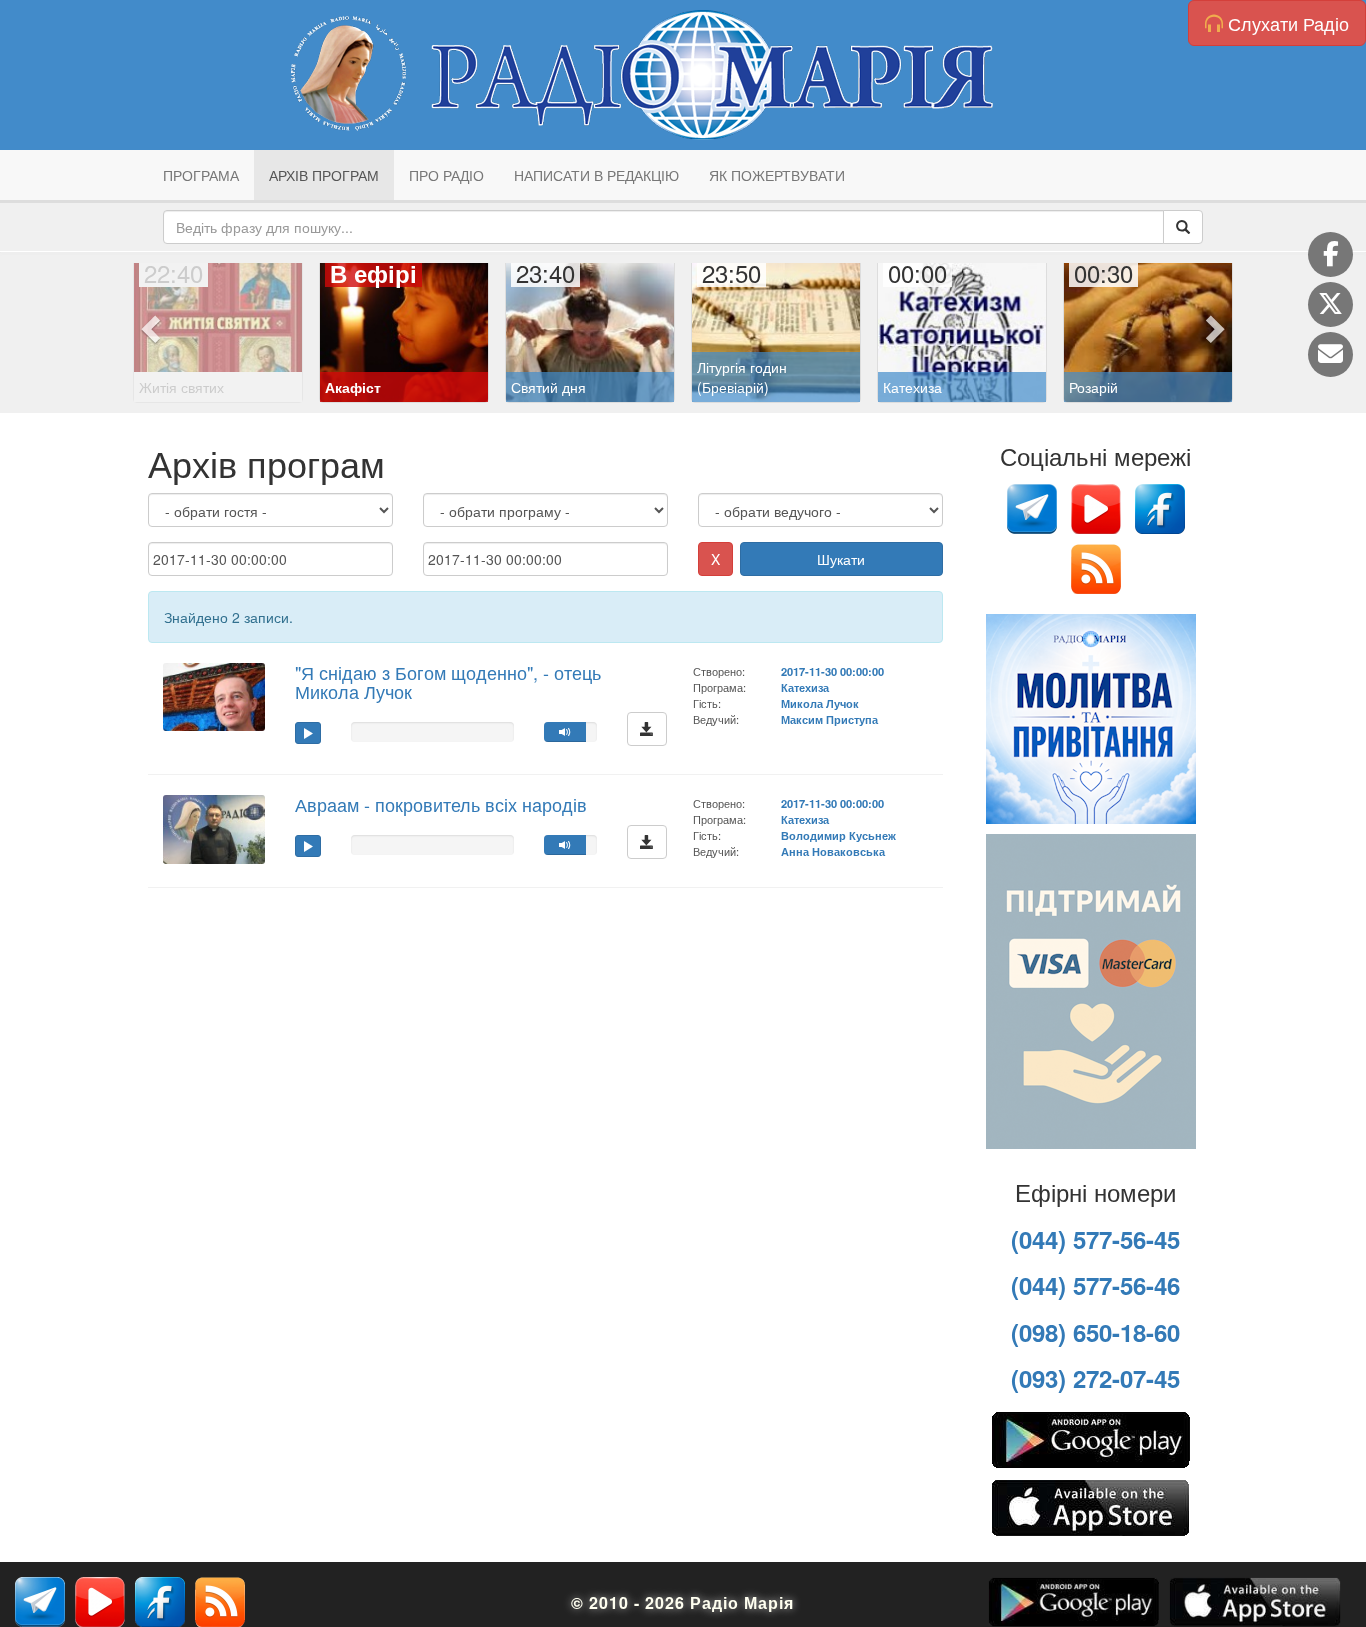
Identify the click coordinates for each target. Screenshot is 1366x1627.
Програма (201, 175)
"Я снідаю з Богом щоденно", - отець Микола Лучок (448, 682)
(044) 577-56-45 (1095, 1239)
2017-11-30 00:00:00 (832, 671)
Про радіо (446, 175)
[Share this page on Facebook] (1330, 254)
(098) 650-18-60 (1095, 1332)
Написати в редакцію (596, 175)
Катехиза (805, 687)
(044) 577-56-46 (1095, 1285)
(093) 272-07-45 (1095, 1378)
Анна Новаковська (833, 851)
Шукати (841, 559)
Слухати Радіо (1286, 23)
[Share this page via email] (1330, 354)
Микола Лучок (820, 703)
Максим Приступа (829, 719)
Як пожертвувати (777, 175)
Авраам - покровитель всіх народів (441, 804)
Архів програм (324, 175)
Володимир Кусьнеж (838, 835)
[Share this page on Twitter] (1330, 304)
